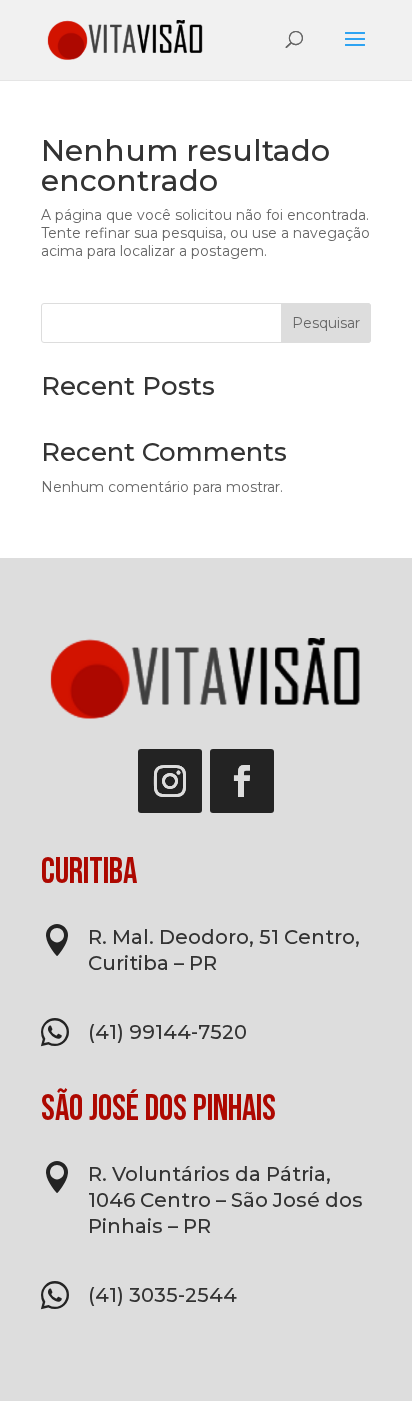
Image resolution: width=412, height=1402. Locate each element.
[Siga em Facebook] (242, 781)
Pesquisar (326, 323)
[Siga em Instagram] (170, 781)
